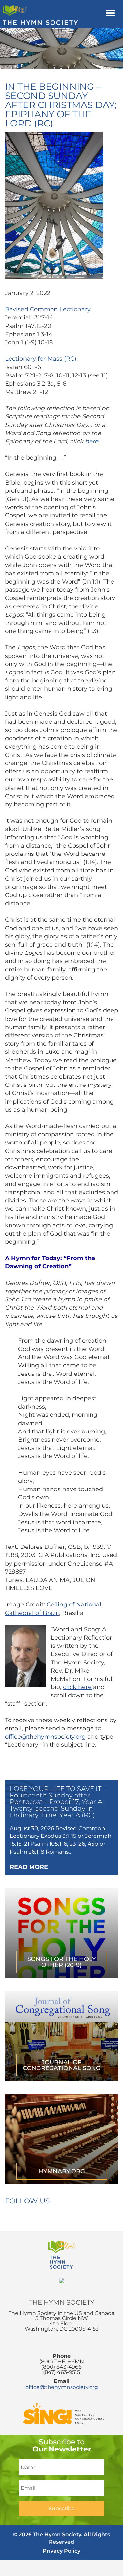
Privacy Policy (61, 2551)
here (92, 441)
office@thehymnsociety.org (45, 1737)
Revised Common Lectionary (48, 309)
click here (77, 1687)
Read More (29, 1867)
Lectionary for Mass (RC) (41, 359)
